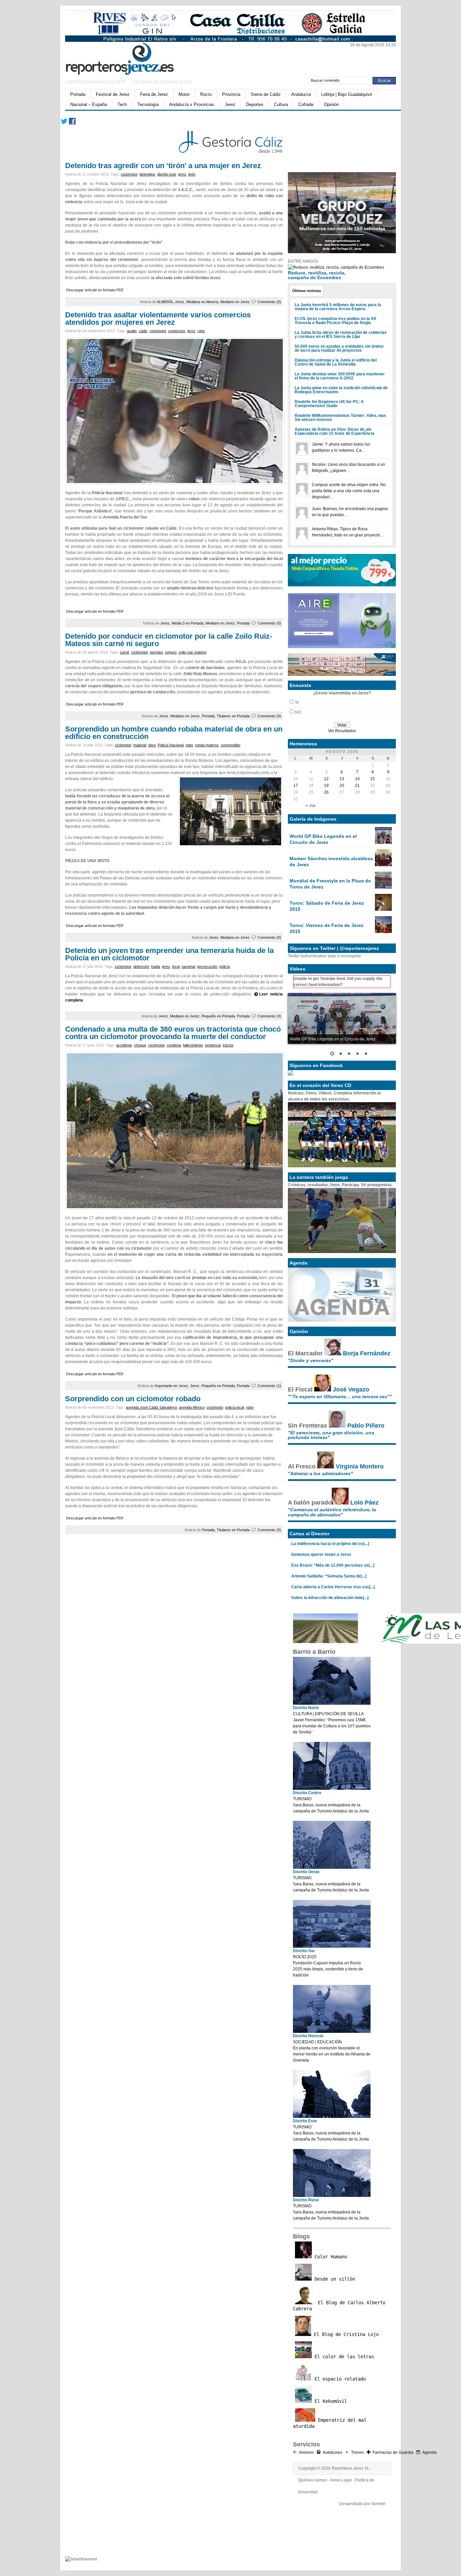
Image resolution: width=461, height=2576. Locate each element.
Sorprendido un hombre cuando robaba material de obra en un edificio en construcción (174, 733)
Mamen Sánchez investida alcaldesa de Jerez (331, 861)
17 (296, 786)
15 (373, 779)
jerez (182, 174)
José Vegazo (351, 1389)
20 (342, 786)
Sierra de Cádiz (266, 94)
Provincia (231, 94)
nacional (188, 966)
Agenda (429, 2452)
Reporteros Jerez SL (351, 2468)
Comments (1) (269, 1386)
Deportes (255, 104)
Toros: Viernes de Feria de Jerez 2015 (327, 928)
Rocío (206, 94)
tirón (192, 174)
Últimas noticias (307, 291)
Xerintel (378, 2504)
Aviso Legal (341, 2480)
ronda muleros (207, 745)
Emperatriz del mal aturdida (330, 2423)
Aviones (306, 2452)
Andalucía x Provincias (192, 104)
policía (225, 966)
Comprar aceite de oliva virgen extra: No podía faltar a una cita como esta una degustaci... (349, 491)
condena (174, 1045)
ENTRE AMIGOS (303, 261)
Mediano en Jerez (235, 302)
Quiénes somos (313, 2480)
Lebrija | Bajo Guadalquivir (347, 94)
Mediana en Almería (202, 302)
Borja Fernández (367, 1353)
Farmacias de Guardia (393, 2452)
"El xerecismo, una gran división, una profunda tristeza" (331, 1435)
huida (156, 966)
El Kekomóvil (329, 2401)
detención (141, 966)
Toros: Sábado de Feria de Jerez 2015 (327, 906)
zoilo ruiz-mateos (193, 652)
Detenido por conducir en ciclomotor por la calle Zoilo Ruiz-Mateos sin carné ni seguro (169, 640)
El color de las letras (343, 2357)
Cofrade (306, 104)
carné (125, 652)
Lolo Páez (364, 1503)
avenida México (192, 1407)
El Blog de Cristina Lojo (345, 2334)
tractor (228, 1045)
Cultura (281, 104)
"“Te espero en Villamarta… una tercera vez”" (340, 1397)
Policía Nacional (171, 745)
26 (326, 792)
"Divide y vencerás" (311, 1360)
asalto (132, 331)
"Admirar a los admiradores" (320, 1473)
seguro (171, 652)
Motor (184, 94)
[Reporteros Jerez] (131, 58)
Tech (122, 104)
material (140, 745)
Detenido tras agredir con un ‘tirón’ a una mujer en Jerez (163, 166)
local (176, 966)
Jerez (230, 104)
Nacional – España (89, 104)
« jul (311, 806)
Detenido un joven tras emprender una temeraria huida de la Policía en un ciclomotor (169, 954)
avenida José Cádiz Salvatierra (151, 1407)
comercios (177, 331)
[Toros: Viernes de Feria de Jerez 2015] (383, 932)
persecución (207, 966)
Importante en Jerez (171, 1386)
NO (298, 712)
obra (152, 745)
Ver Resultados (342, 731)
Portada (78, 94)
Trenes (357, 2452)
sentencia (213, 1045)
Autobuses (332, 2452)
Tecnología (148, 104)
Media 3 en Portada (188, 623)
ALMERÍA (165, 302)
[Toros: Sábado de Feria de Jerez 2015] (383, 909)
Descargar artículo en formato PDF (95, 290)
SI (297, 702)
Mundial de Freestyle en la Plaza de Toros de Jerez (330, 884)
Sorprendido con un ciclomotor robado (133, 1399)
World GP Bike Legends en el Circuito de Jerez (323, 839)
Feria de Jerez (154, 94)
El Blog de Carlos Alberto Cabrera (339, 2306)
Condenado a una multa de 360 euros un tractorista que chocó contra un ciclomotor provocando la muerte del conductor (173, 1033)
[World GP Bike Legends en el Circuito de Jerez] (383, 843)
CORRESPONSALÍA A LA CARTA (96, 82)
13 (342, 779)
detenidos (147, 174)
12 (326, 779)
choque (140, 1045)
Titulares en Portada (233, 716)
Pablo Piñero (366, 1426)
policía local (235, 1407)
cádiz (143, 331)
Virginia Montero (360, 1466)
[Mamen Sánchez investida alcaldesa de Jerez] (383, 865)
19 (326, 786)
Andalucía (301, 94)
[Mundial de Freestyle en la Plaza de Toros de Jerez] (383, 887)
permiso (156, 652)
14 (357, 779)
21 (357, 786)
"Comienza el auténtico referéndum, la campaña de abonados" (332, 1512)
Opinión (331, 104)
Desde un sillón (333, 2279)
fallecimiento (193, 1045)
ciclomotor (129, 174)
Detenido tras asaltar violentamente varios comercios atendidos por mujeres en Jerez (158, 318)
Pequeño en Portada (218, 1016)
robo (201, 331)
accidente (124, 1045)
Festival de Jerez (113, 94)
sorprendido (231, 745)
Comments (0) (269, 302)
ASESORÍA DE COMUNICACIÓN (162, 82)
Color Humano (329, 2257)
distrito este (167, 174)
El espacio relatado (339, 2379)
